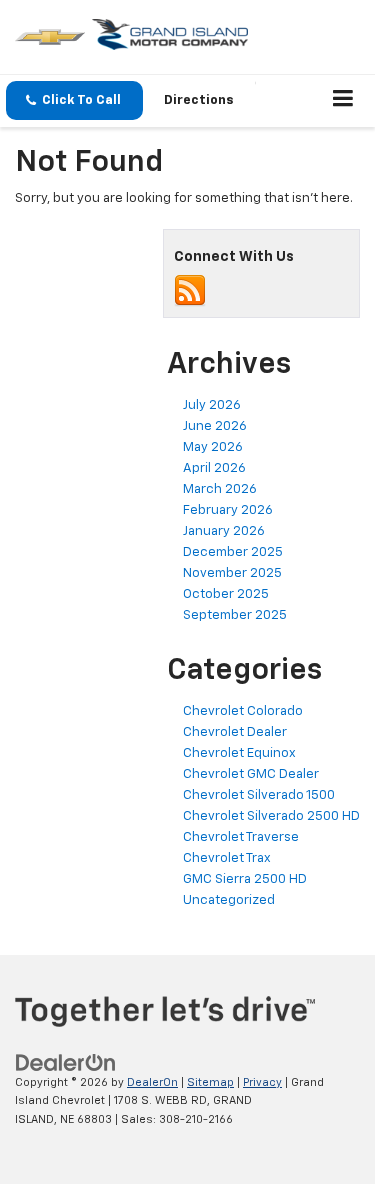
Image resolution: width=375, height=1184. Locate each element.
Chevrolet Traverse (241, 837)
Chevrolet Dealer (235, 732)
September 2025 (235, 615)
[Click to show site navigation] (343, 101)
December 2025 (233, 552)
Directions (199, 100)
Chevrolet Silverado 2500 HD (271, 816)
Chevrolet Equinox (239, 753)
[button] (74, 100)
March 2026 (220, 489)
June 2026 (215, 426)
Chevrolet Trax (227, 858)
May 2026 (213, 447)
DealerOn (152, 1082)
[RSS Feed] (190, 290)
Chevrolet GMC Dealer (251, 774)
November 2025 (232, 573)
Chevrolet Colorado (243, 711)
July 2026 (212, 405)
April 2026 (214, 468)
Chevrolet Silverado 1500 (259, 795)
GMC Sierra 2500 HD (245, 879)
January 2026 (224, 531)
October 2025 (226, 594)
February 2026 (228, 510)
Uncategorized (229, 900)
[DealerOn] (66, 1062)
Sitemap (210, 1082)
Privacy (262, 1082)
